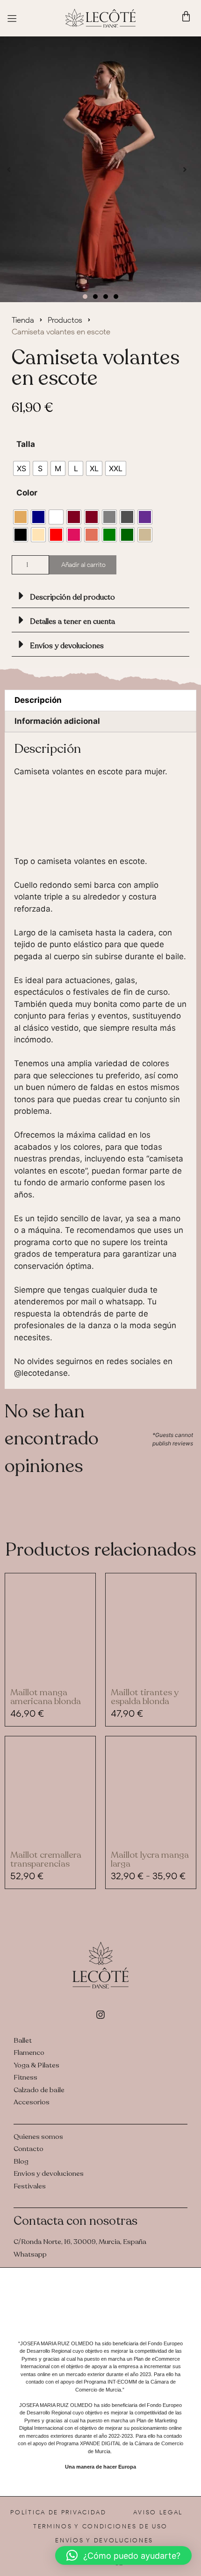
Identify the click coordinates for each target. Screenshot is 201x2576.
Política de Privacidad (58, 2512)
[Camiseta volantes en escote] (100, 170)
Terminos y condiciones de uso (100, 2526)
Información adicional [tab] (57, 721)
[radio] (22, 468)
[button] (9, 169)
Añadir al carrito (83, 565)
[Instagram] (100, 2015)
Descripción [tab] (38, 700)
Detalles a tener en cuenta (72, 622)
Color (27, 493)
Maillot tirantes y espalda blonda (145, 1697)
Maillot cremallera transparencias (46, 1859)
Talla (26, 444)
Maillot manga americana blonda (46, 1697)
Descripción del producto (72, 597)
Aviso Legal (158, 2512)
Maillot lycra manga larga (150, 1859)
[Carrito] (186, 16)
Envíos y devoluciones (67, 646)
